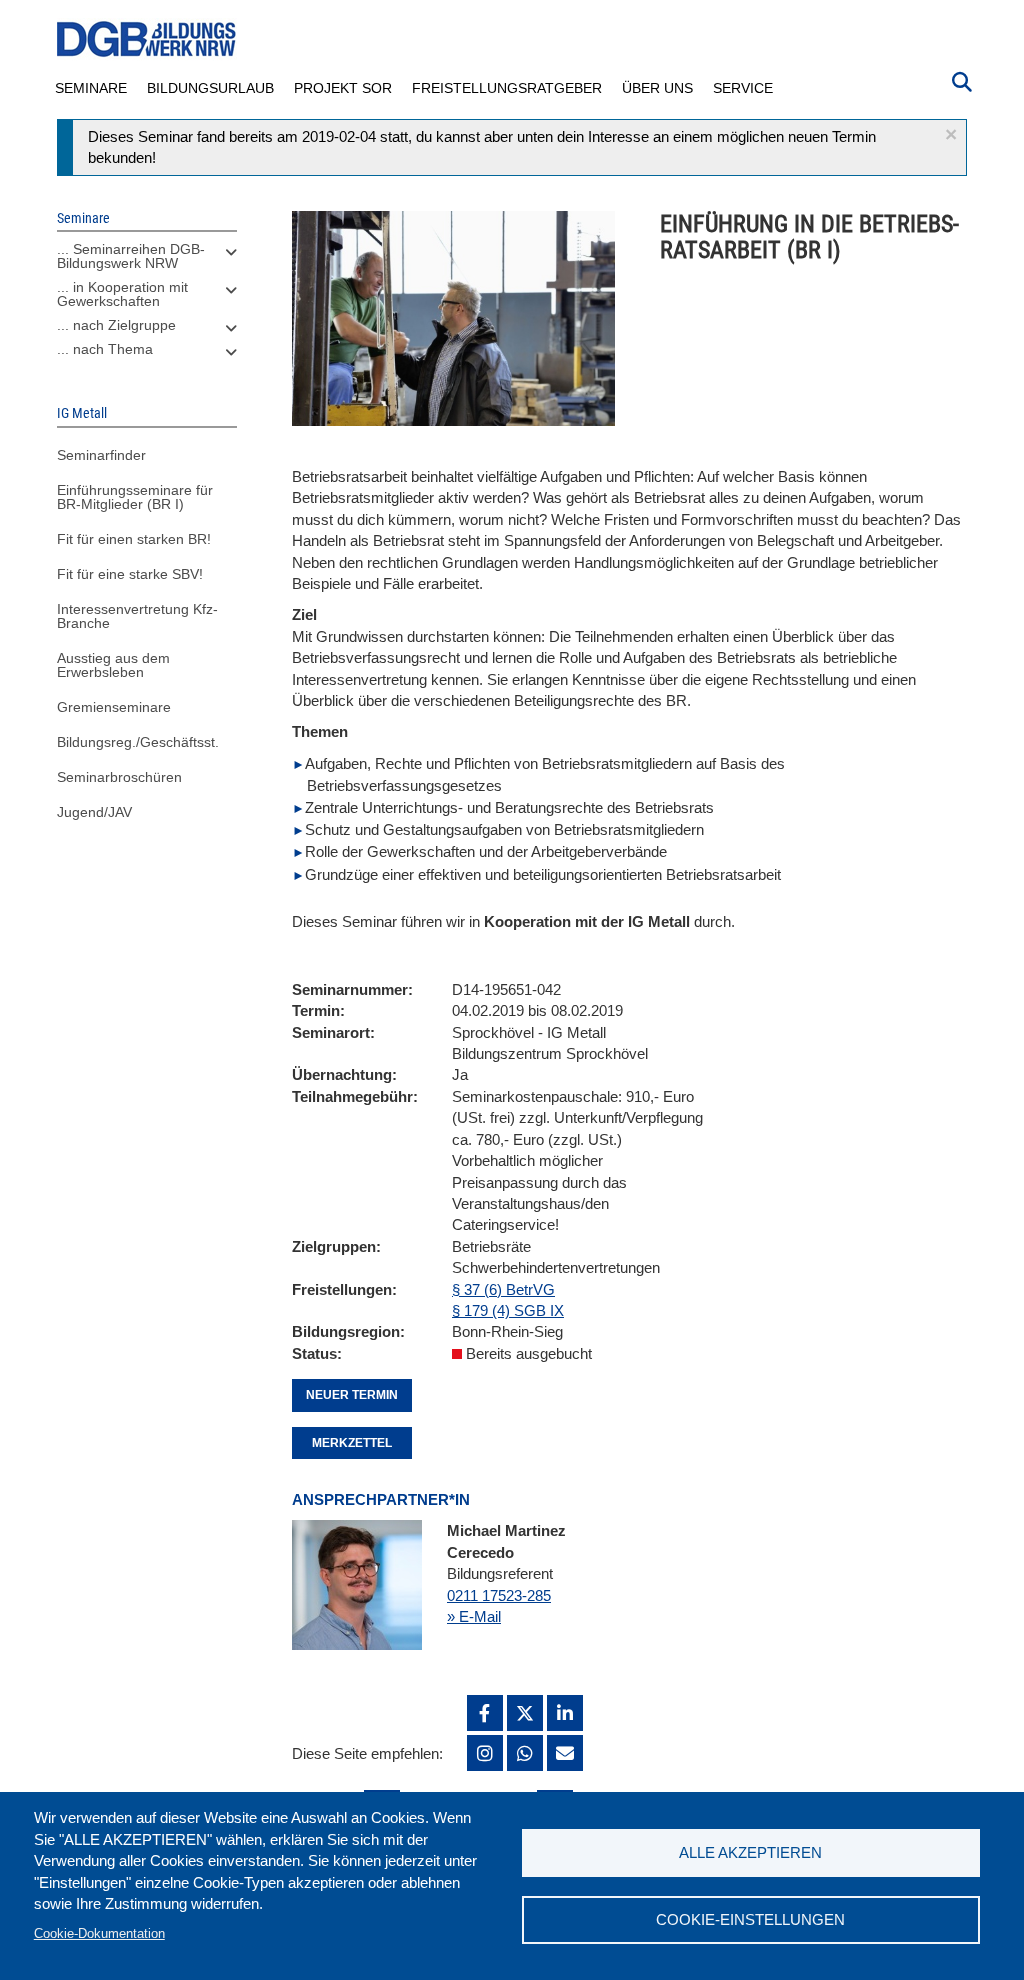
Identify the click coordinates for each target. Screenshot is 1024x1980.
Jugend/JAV (94, 812)
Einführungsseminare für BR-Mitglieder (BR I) (135, 497)
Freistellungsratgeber (507, 88)
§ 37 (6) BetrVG (503, 1289)
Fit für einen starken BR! (134, 539)
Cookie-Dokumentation (99, 1933)
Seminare (91, 88)
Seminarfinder (101, 455)
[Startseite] (147, 39)
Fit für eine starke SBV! (130, 574)
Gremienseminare (114, 707)
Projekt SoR (343, 88)
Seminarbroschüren (119, 777)
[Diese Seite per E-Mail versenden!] (565, 1753)
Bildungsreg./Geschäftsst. (138, 742)
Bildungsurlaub (210, 88)
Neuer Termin (352, 1395)
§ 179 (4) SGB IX (508, 1310)
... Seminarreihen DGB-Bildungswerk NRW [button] (131, 256)
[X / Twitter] (525, 1713)
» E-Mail (474, 1616)
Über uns (657, 88)
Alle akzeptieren (750, 1852)
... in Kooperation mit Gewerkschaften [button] (122, 294)
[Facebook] (485, 1713)
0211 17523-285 (499, 1595)
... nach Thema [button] (105, 349)
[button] (951, 134)
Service (743, 88)
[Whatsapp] (525, 1753)
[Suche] (962, 80)
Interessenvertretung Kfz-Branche (137, 616)
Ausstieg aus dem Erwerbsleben (113, 665)
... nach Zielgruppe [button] (116, 325)
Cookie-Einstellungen (750, 1919)
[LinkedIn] (565, 1713)
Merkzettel (352, 1443)
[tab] (147, 261)
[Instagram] (485, 1753)
